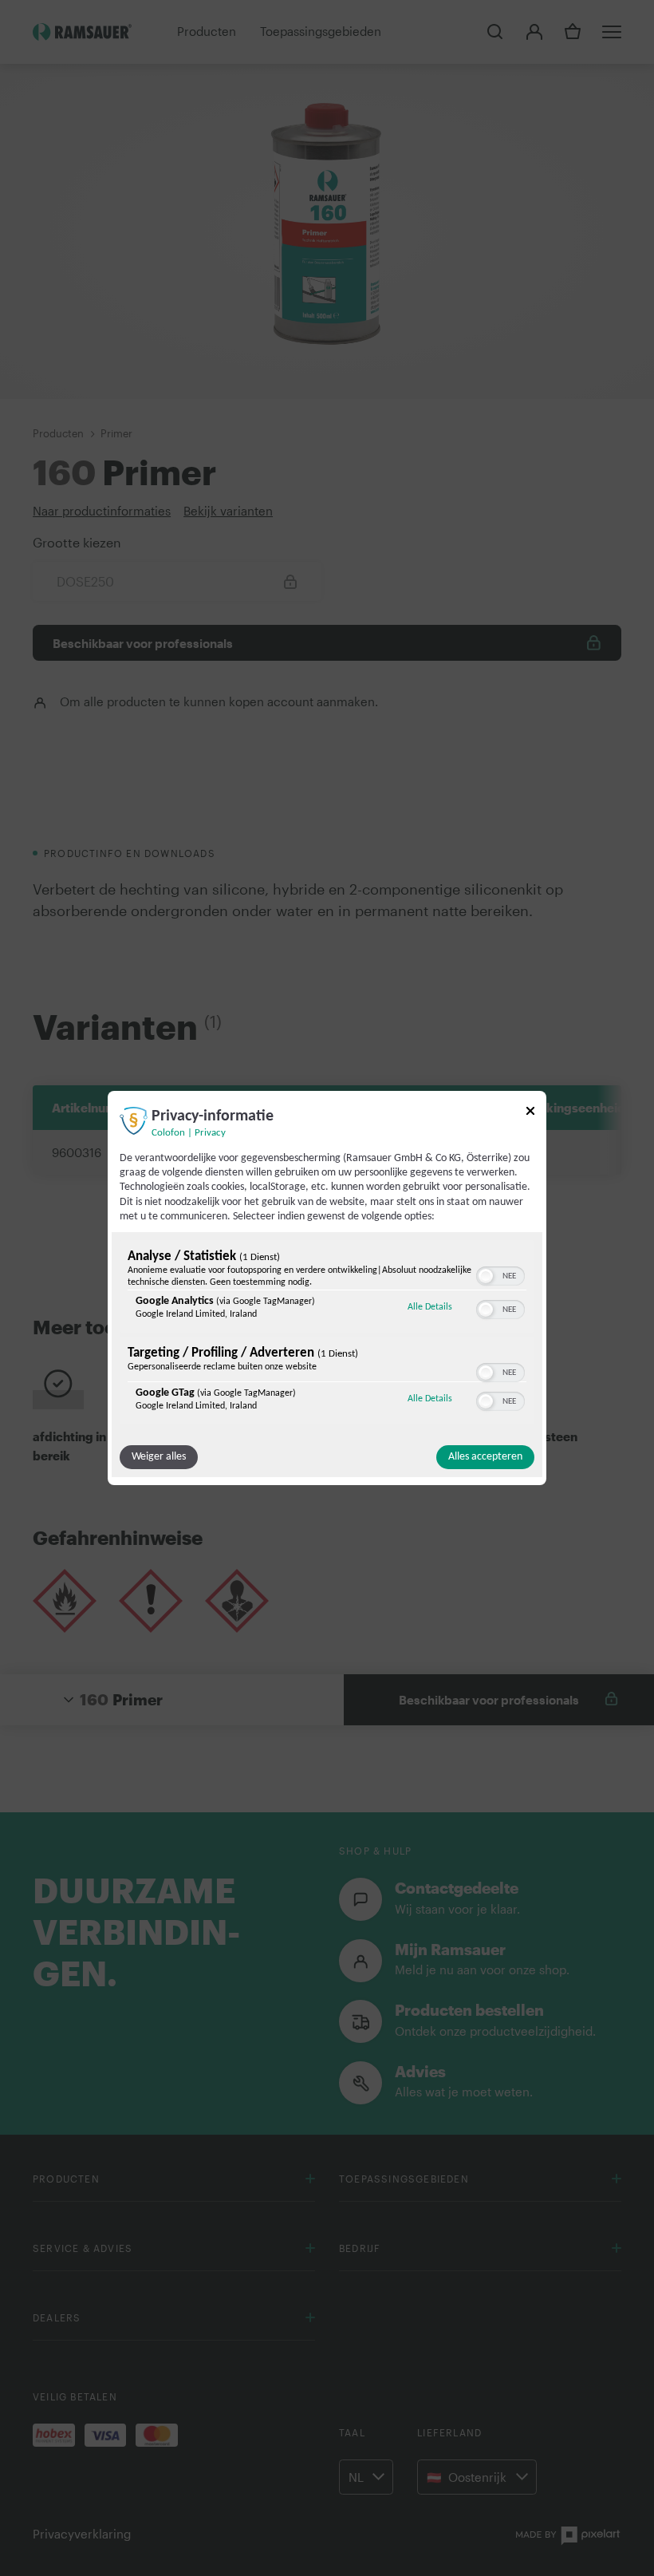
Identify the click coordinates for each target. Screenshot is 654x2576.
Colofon (168, 1133)
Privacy (210, 1133)
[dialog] (327, 1288)
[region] (327, 1334)
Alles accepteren (485, 1457)
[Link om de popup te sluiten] (530, 1114)
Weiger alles (159, 1457)
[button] (486, 1276)
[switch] (500, 1274)
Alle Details (430, 1307)
